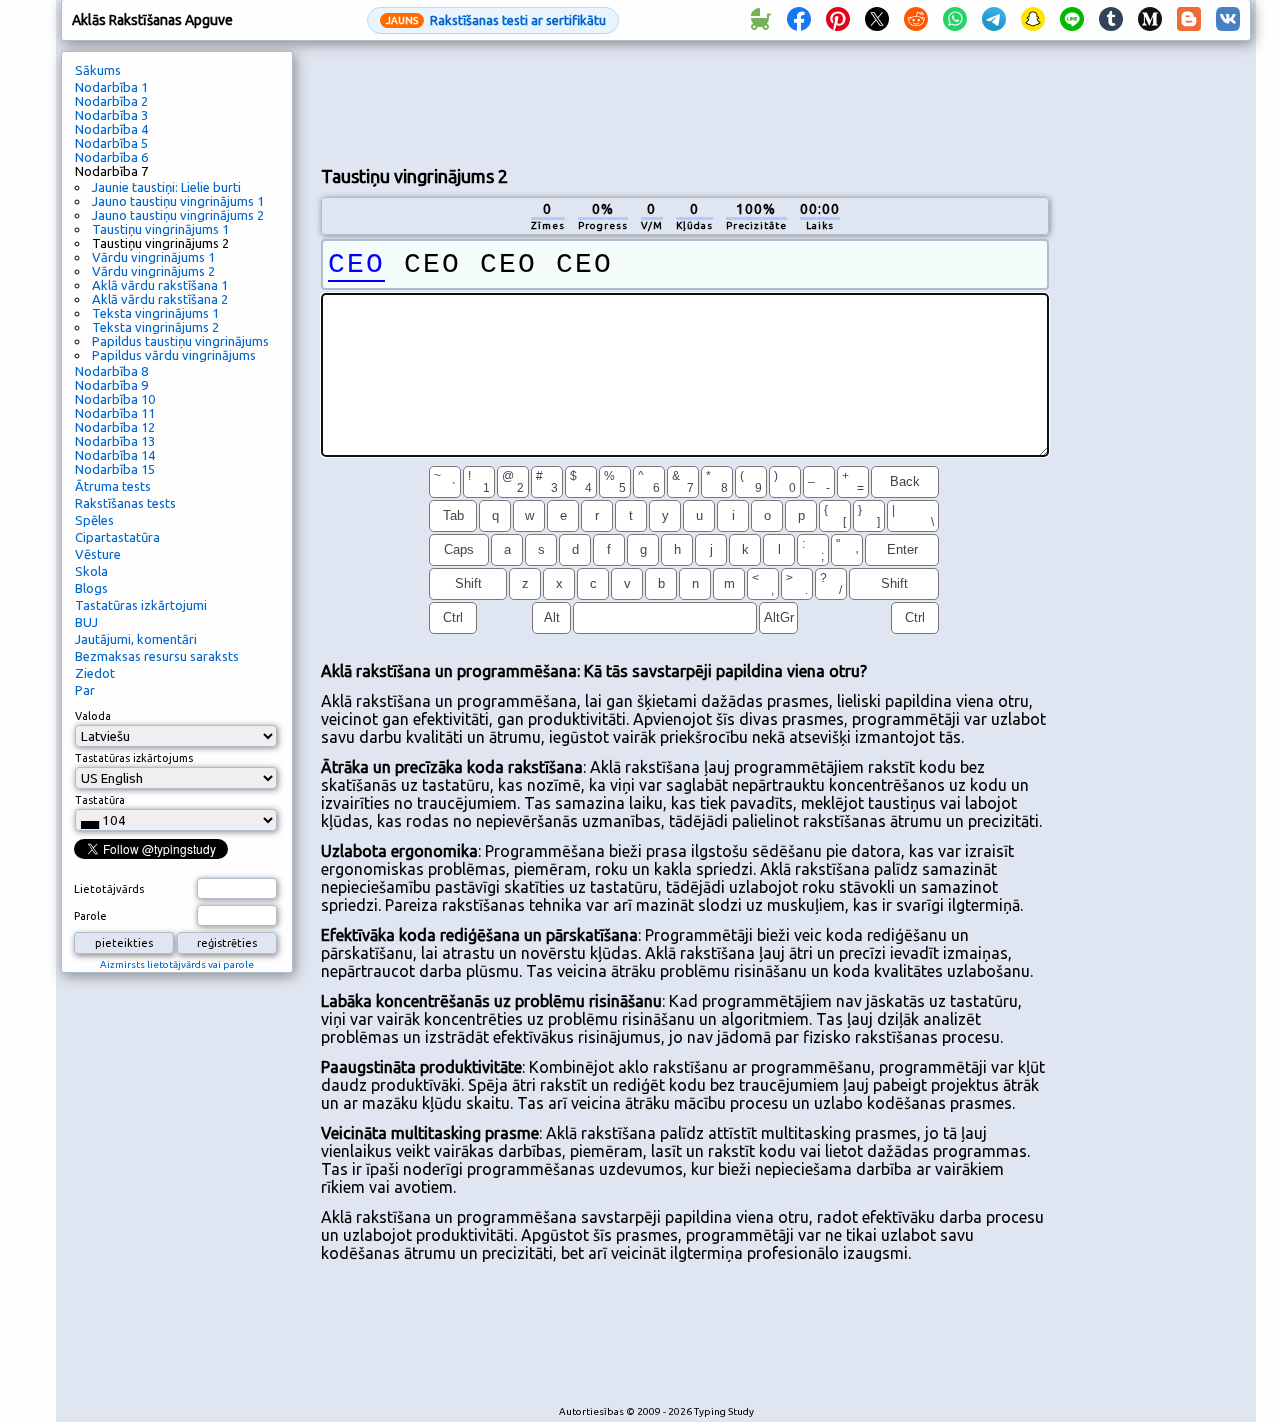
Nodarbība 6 (111, 157)
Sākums (98, 70)
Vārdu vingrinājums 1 (153, 257)
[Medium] (1150, 20)
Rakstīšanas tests (125, 503)
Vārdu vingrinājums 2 (153, 271)
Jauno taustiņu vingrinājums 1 (178, 201)
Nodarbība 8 (111, 371)
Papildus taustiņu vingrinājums (180, 341)
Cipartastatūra (117, 537)
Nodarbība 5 (111, 143)
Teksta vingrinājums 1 (155, 313)
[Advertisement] (685, 101)
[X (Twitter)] (877, 20)
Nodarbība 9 (111, 385)
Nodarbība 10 (115, 399)
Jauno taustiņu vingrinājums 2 (178, 215)
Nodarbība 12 (115, 427)
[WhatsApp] (955, 20)
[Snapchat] (1033, 20)
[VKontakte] (1228, 20)
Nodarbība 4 (111, 129)
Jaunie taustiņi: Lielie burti (166, 187)
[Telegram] (994, 20)
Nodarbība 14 (115, 455)
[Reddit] (916, 20)
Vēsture (98, 554)
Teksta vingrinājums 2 (155, 327)
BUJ (86, 622)
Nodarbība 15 (115, 469)
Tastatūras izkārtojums (134, 758)
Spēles (94, 520)
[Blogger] (1189, 20)
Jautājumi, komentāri (136, 639)
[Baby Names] (760, 20)
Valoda (93, 716)
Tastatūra (100, 800)
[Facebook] (799, 20)
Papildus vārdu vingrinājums (174, 355)
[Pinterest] (838, 20)
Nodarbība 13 (115, 441)
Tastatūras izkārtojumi (141, 605)
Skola (91, 571)
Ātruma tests (113, 486)
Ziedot (95, 673)
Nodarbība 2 (111, 101)
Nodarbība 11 (115, 413)
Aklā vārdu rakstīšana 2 (160, 299)
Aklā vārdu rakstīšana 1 (160, 285)
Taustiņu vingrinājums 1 (160, 229)
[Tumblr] (1111, 20)
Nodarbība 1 (111, 87)
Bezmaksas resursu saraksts (157, 656)
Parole (90, 916)
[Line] (1072, 20)
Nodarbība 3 (111, 115)
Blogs (91, 588)
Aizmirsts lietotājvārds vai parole (177, 964)
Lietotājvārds (109, 889)
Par (85, 690)
